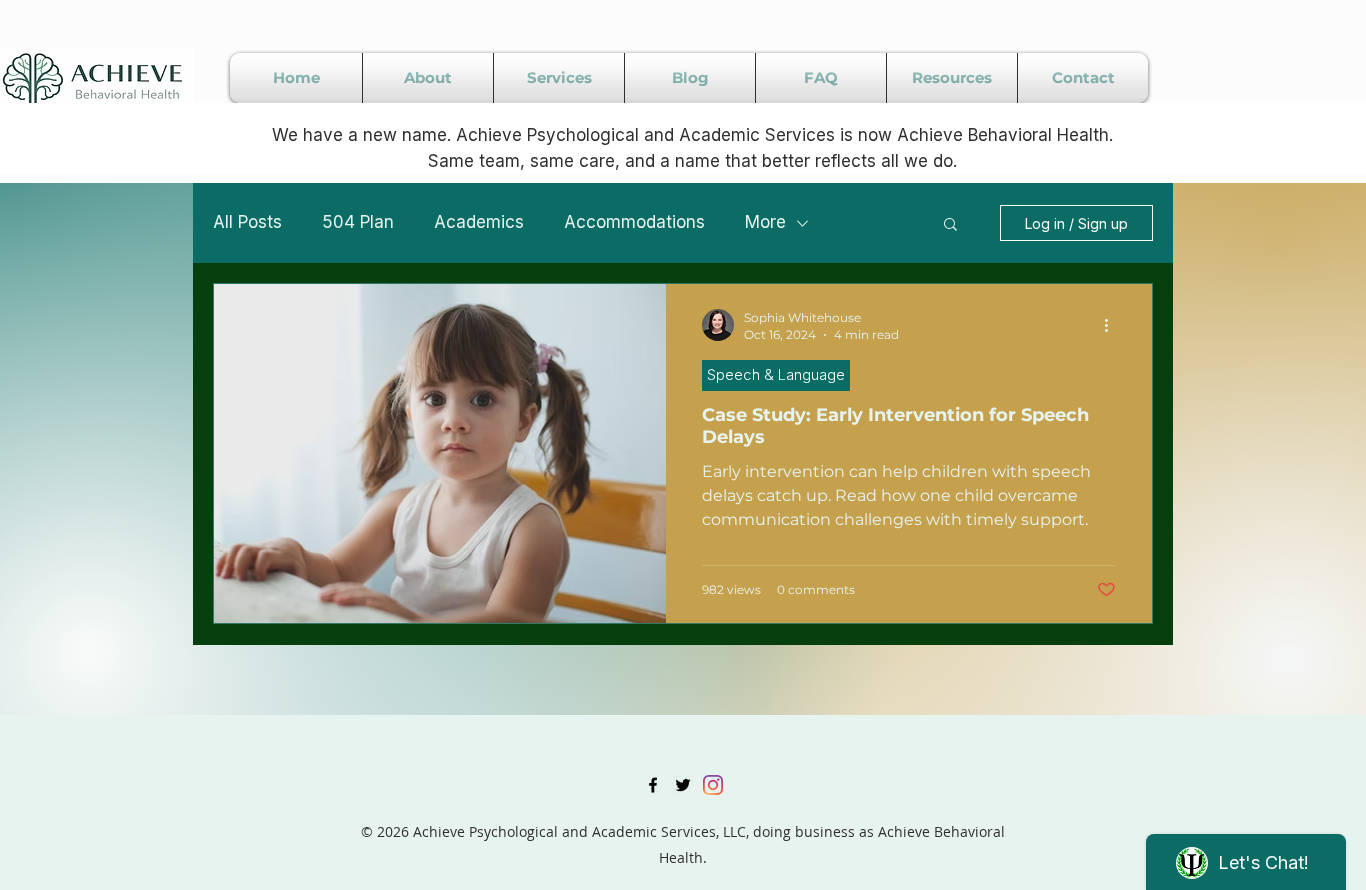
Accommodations (634, 222)
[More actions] (1113, 325)
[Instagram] (713, 785)
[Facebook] (653, 785)
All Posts (247, 222)
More (765, 222)
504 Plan (358, 222)
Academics (479, 222)
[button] (950, 225)
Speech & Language (776, 374)
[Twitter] (683, 785)
